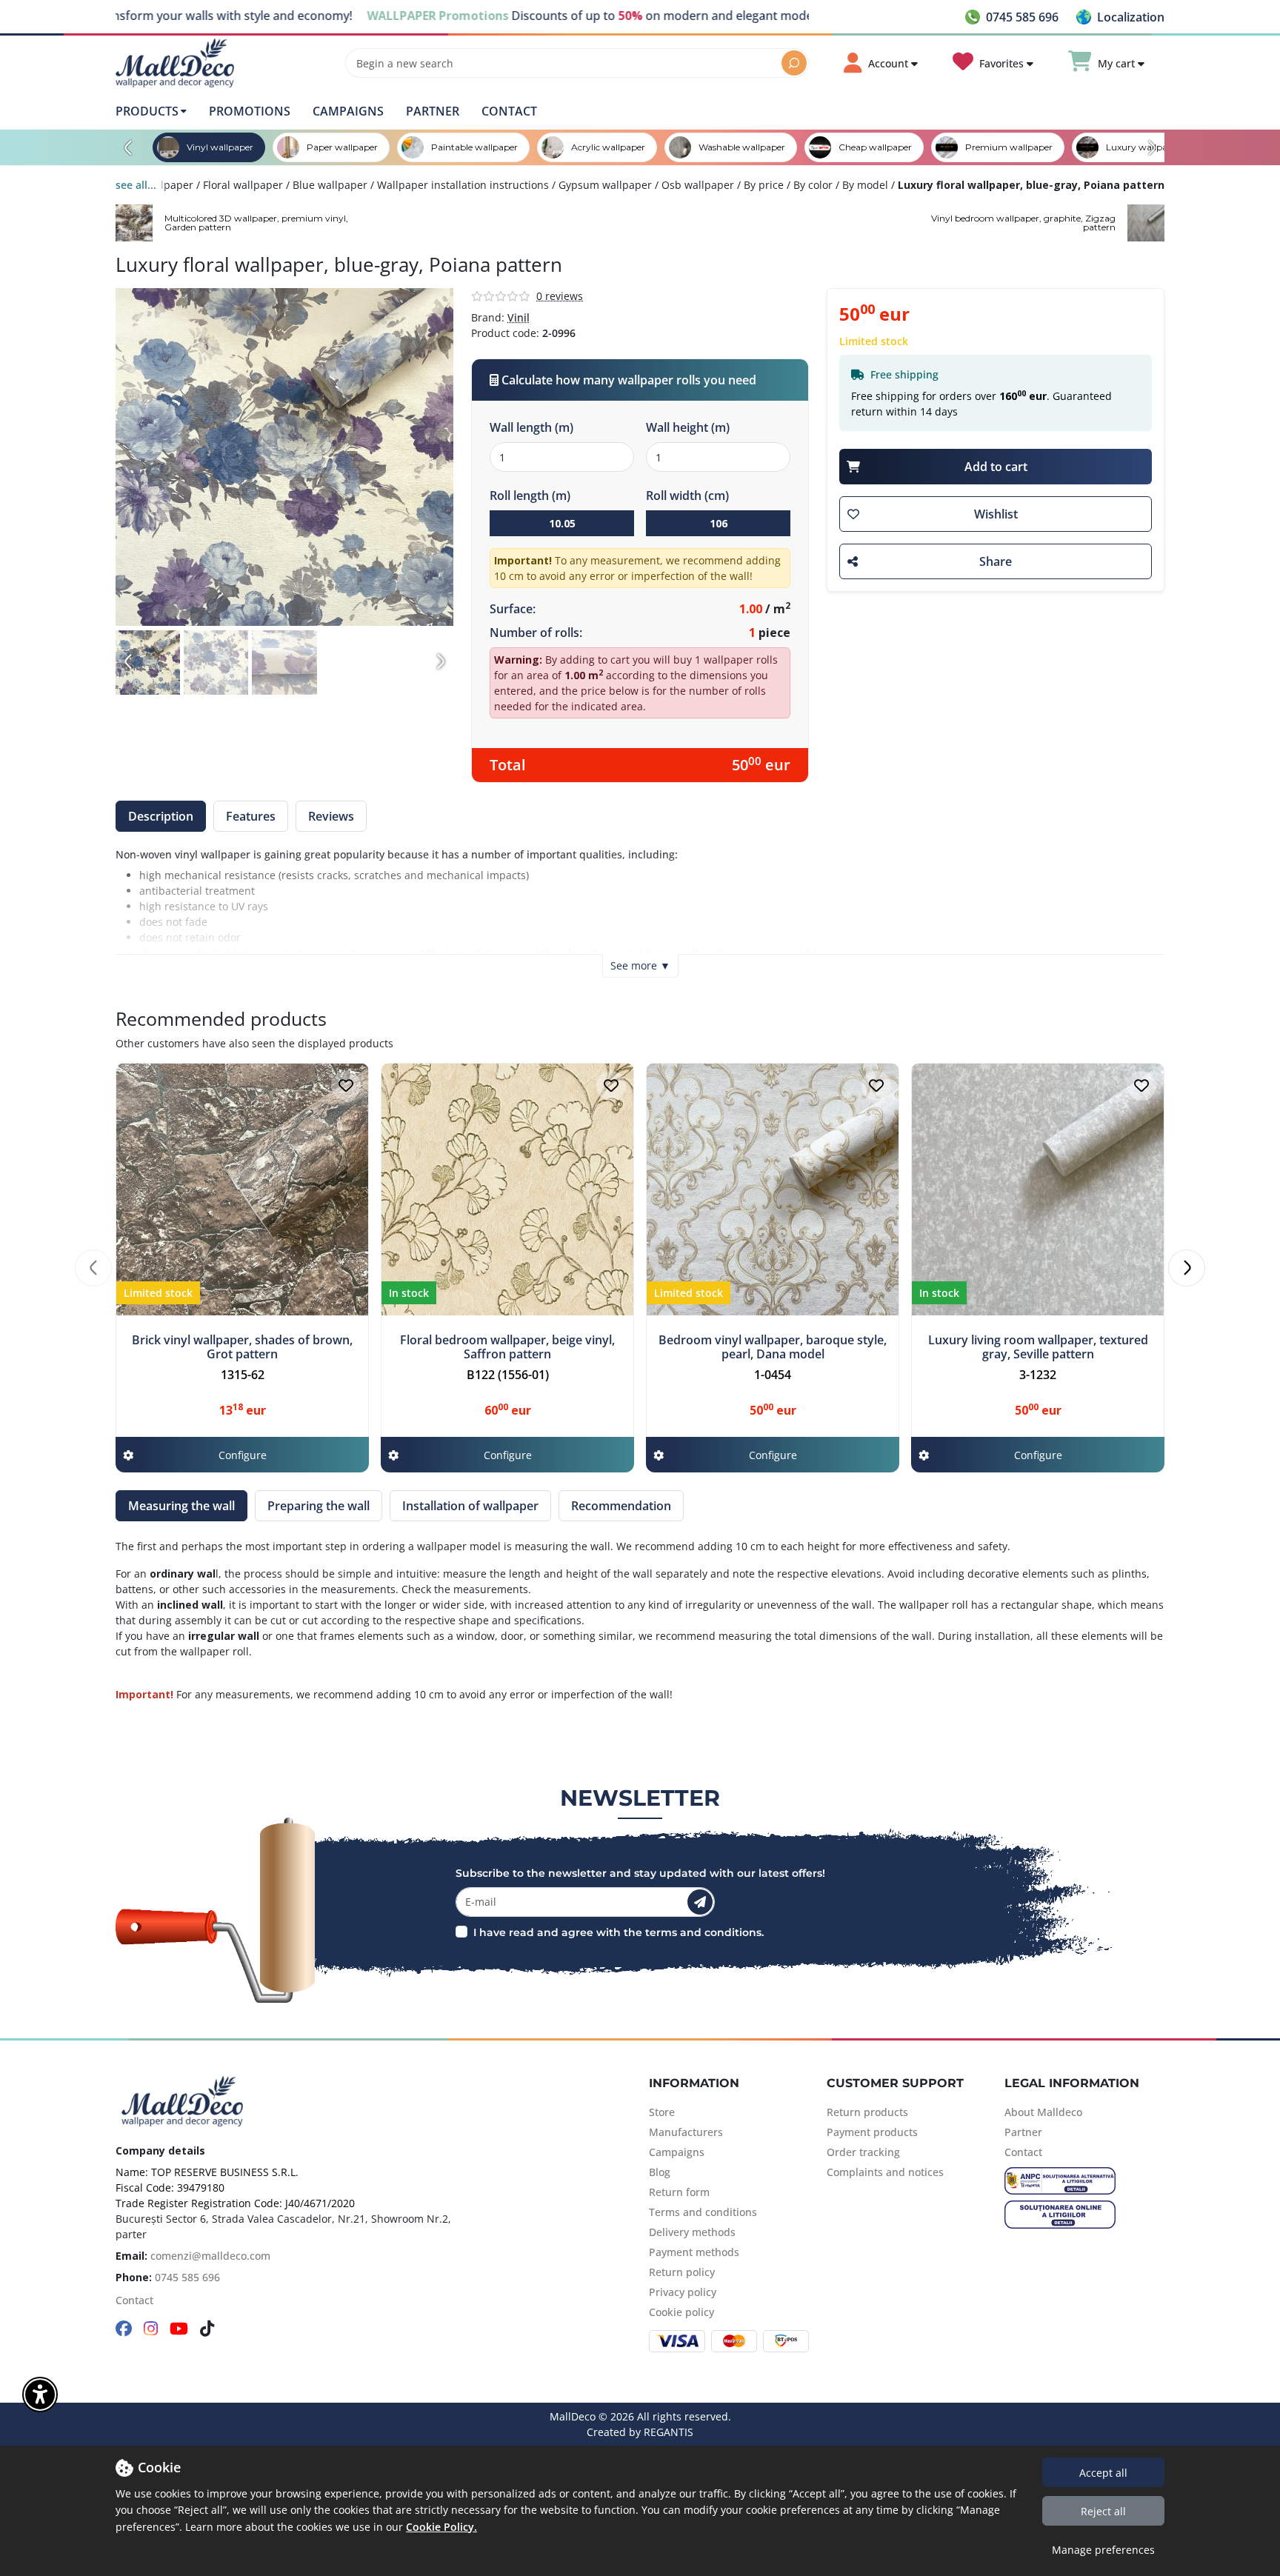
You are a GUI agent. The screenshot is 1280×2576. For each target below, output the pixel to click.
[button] (1120, 17)
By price (764, 185)
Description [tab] (161, 816)
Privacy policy (683, 2292)
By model (865, 185)
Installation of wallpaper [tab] (470, 1506)
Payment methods (694, 2252)
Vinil (519, 317)
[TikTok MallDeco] (207, 2330)
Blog (660, 2172)
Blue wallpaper (330, 185)
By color (813, 185)
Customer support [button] (895, 2083)
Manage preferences (1103, 2550)
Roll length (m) (530, 495)
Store (662, 2112)
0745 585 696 (187, 2277)
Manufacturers (686, 2132)
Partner (433, 111)
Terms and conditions (703, 2212)
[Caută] (794, 63)
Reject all (1103, 2511)
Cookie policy (681, 2312)
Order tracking (863, 2152)
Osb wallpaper (698, 185)
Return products (867, 2112)
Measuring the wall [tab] (181, 1506)
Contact (509, 111)
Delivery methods (692, 2232)
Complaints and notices (885, 2172)
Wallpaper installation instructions (463, 185)
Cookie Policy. (441, 2527)
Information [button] (694, 2083)
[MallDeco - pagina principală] (175, 63)
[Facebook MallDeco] (124, 2330)
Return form (679, 2192)
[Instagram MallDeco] (151, 2330)
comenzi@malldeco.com (210, 2256)
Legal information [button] (1072, 2083)
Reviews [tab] (331, 816)
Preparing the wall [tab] (319, 1506)
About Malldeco (1043, 2112)
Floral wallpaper (243, 185)
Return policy (682, 2272)
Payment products (872, 2132)
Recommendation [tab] (621, 1506)
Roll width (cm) (687, 495)
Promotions (250, 111)
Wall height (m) (688, 427)
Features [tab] (251, 816)
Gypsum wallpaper (605, 185)
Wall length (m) (531, 427)
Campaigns (348, 111)
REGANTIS (669, 2432)
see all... (136, 185)
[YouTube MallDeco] (179, 2330)
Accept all (1103, 2473)
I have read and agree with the (558, 1932)
